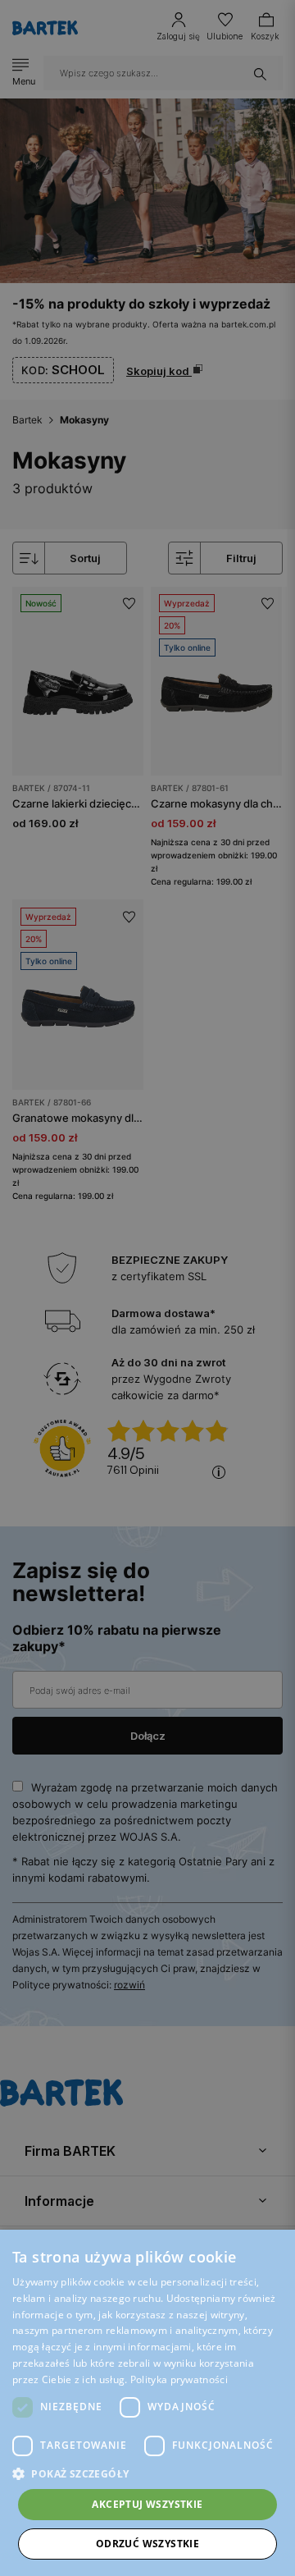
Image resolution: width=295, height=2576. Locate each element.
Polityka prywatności (179, 2379)
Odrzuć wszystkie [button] (147, 2544)
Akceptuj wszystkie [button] (147, 2504)
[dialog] (147, 1288)
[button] (147, 2474)
